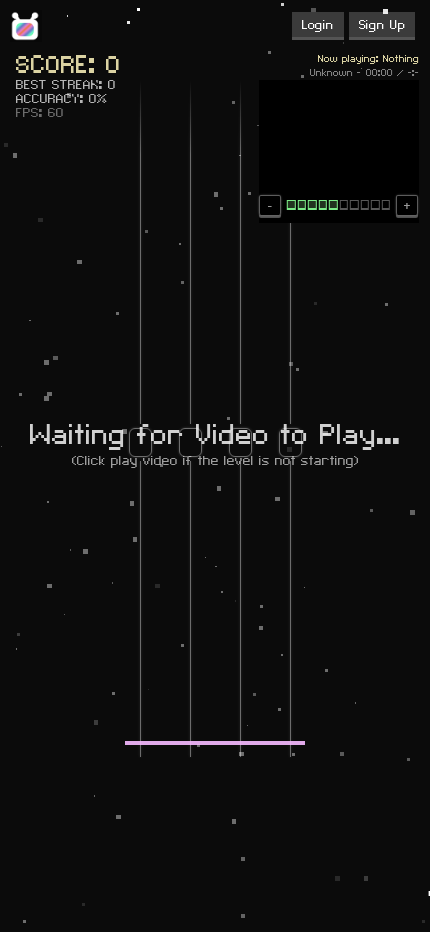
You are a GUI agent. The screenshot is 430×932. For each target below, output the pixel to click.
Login (318, 25)
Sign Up (382, 25)
